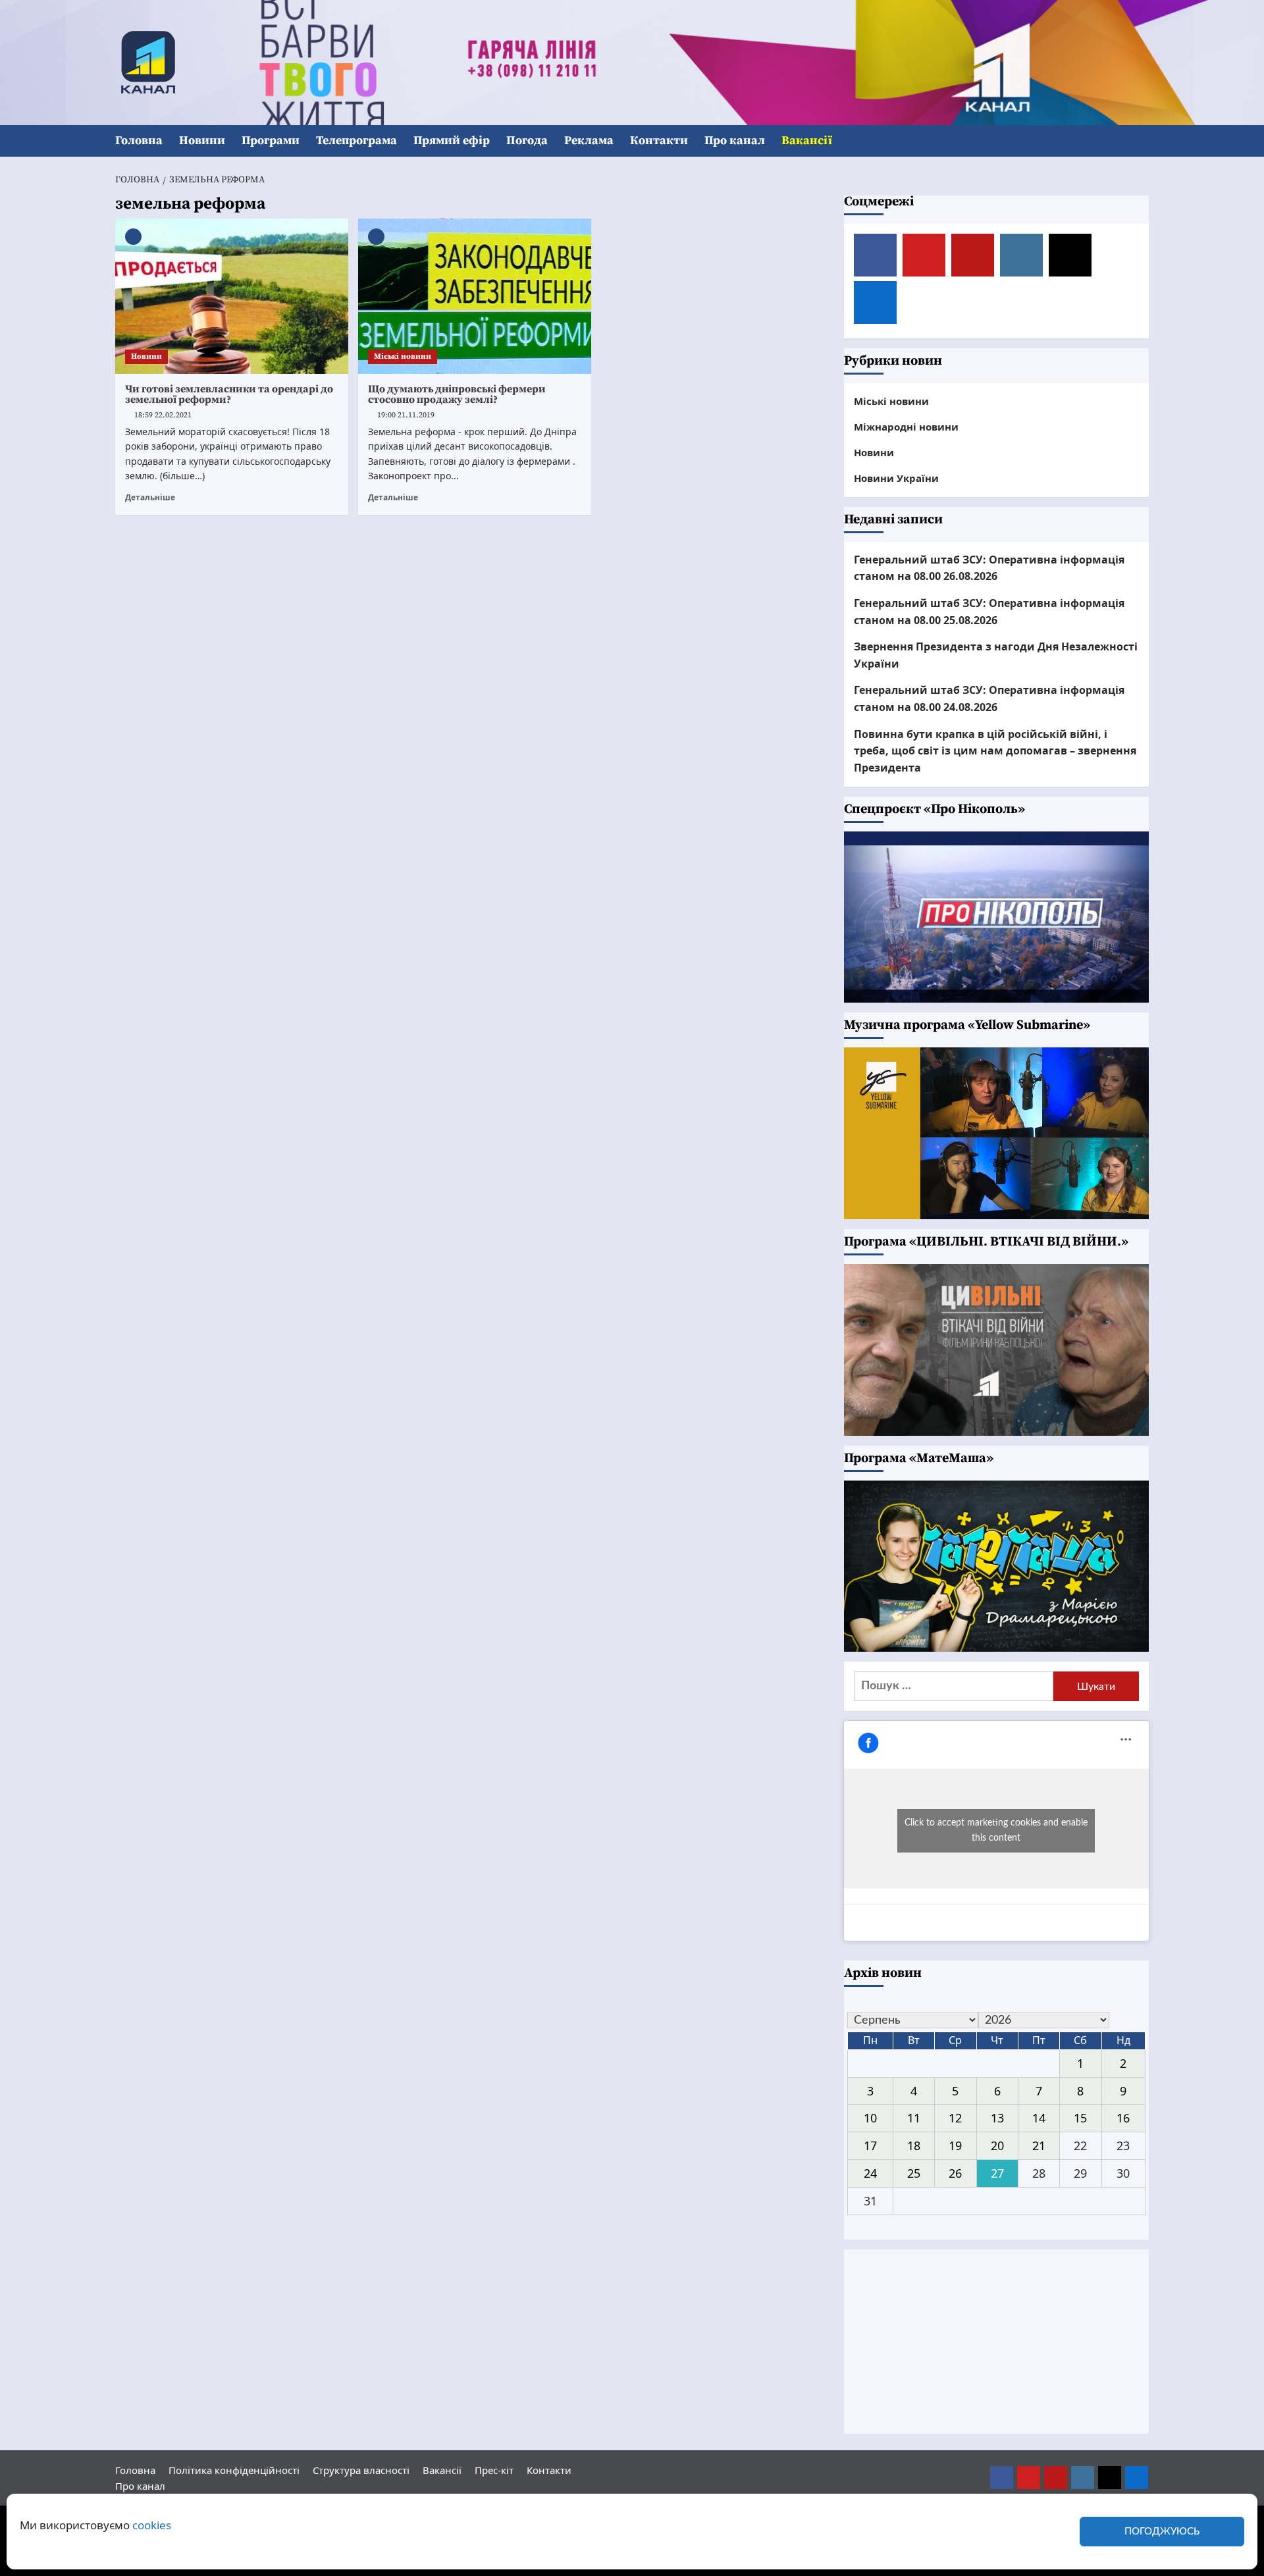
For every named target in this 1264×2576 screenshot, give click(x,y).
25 (914, 2173)
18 (914, 2145)
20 (997, 2145)
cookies (152, 2525)
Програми (271, 141)
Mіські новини (403, 356)
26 (955, 2173)
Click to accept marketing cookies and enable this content (996, 1830)
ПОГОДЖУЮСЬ (1162, 2532)
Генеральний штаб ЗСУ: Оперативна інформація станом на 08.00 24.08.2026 (989, 698)
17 (870, 2145)
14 (1039, 2118)
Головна (139, 141)
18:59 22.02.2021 (163, 415)
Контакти (659, 141)
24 (870, 2173)
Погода (527, 141)
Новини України (896, 478)
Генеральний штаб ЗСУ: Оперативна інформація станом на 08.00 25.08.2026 (989, 612)
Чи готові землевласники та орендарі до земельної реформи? (229, 394)
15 (1080, 2118)
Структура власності (361, 2470)
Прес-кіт (494, 2470)
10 (870, 2118)
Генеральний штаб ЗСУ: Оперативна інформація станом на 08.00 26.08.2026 (989, 568)
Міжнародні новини (906, 427)
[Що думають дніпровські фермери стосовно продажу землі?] (475, 296)
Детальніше (150, 497)
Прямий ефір (452, 141)
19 (955, 2145)
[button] (1141, 141)
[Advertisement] (997, 2342)
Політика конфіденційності (234, 2470)
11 (914, 2118)
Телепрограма (356, 141)
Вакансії (807, 141)
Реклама (589, 141)
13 (997, 2118)
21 (1039, 2145)
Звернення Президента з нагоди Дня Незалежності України (996, 655)
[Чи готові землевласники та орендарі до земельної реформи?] (232, 296)
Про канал (735, 141)
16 (1123, 2118)
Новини (202, 141)
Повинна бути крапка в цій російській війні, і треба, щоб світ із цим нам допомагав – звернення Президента (995, 751)
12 (955, 2118)
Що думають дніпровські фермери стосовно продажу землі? (457, 394)
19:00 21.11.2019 (406, 415)
